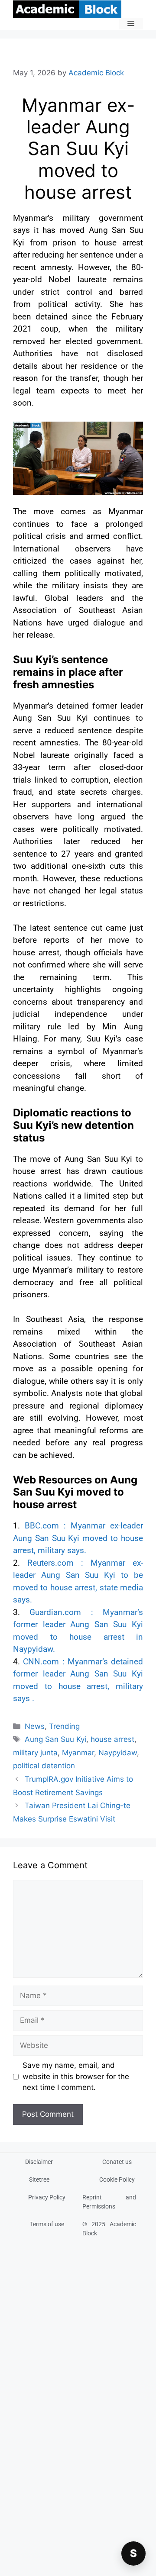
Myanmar (78, 1753)
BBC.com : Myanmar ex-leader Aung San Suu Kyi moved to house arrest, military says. (78, 1538)
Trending (64, 1726)
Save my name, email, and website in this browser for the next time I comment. (76, 2076)
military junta (35, 1753)
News (35, 1726)
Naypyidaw (118, 1753)
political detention (44, 1766)
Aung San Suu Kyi (55, 1739)
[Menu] (131, 24)
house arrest (112, 1739)
